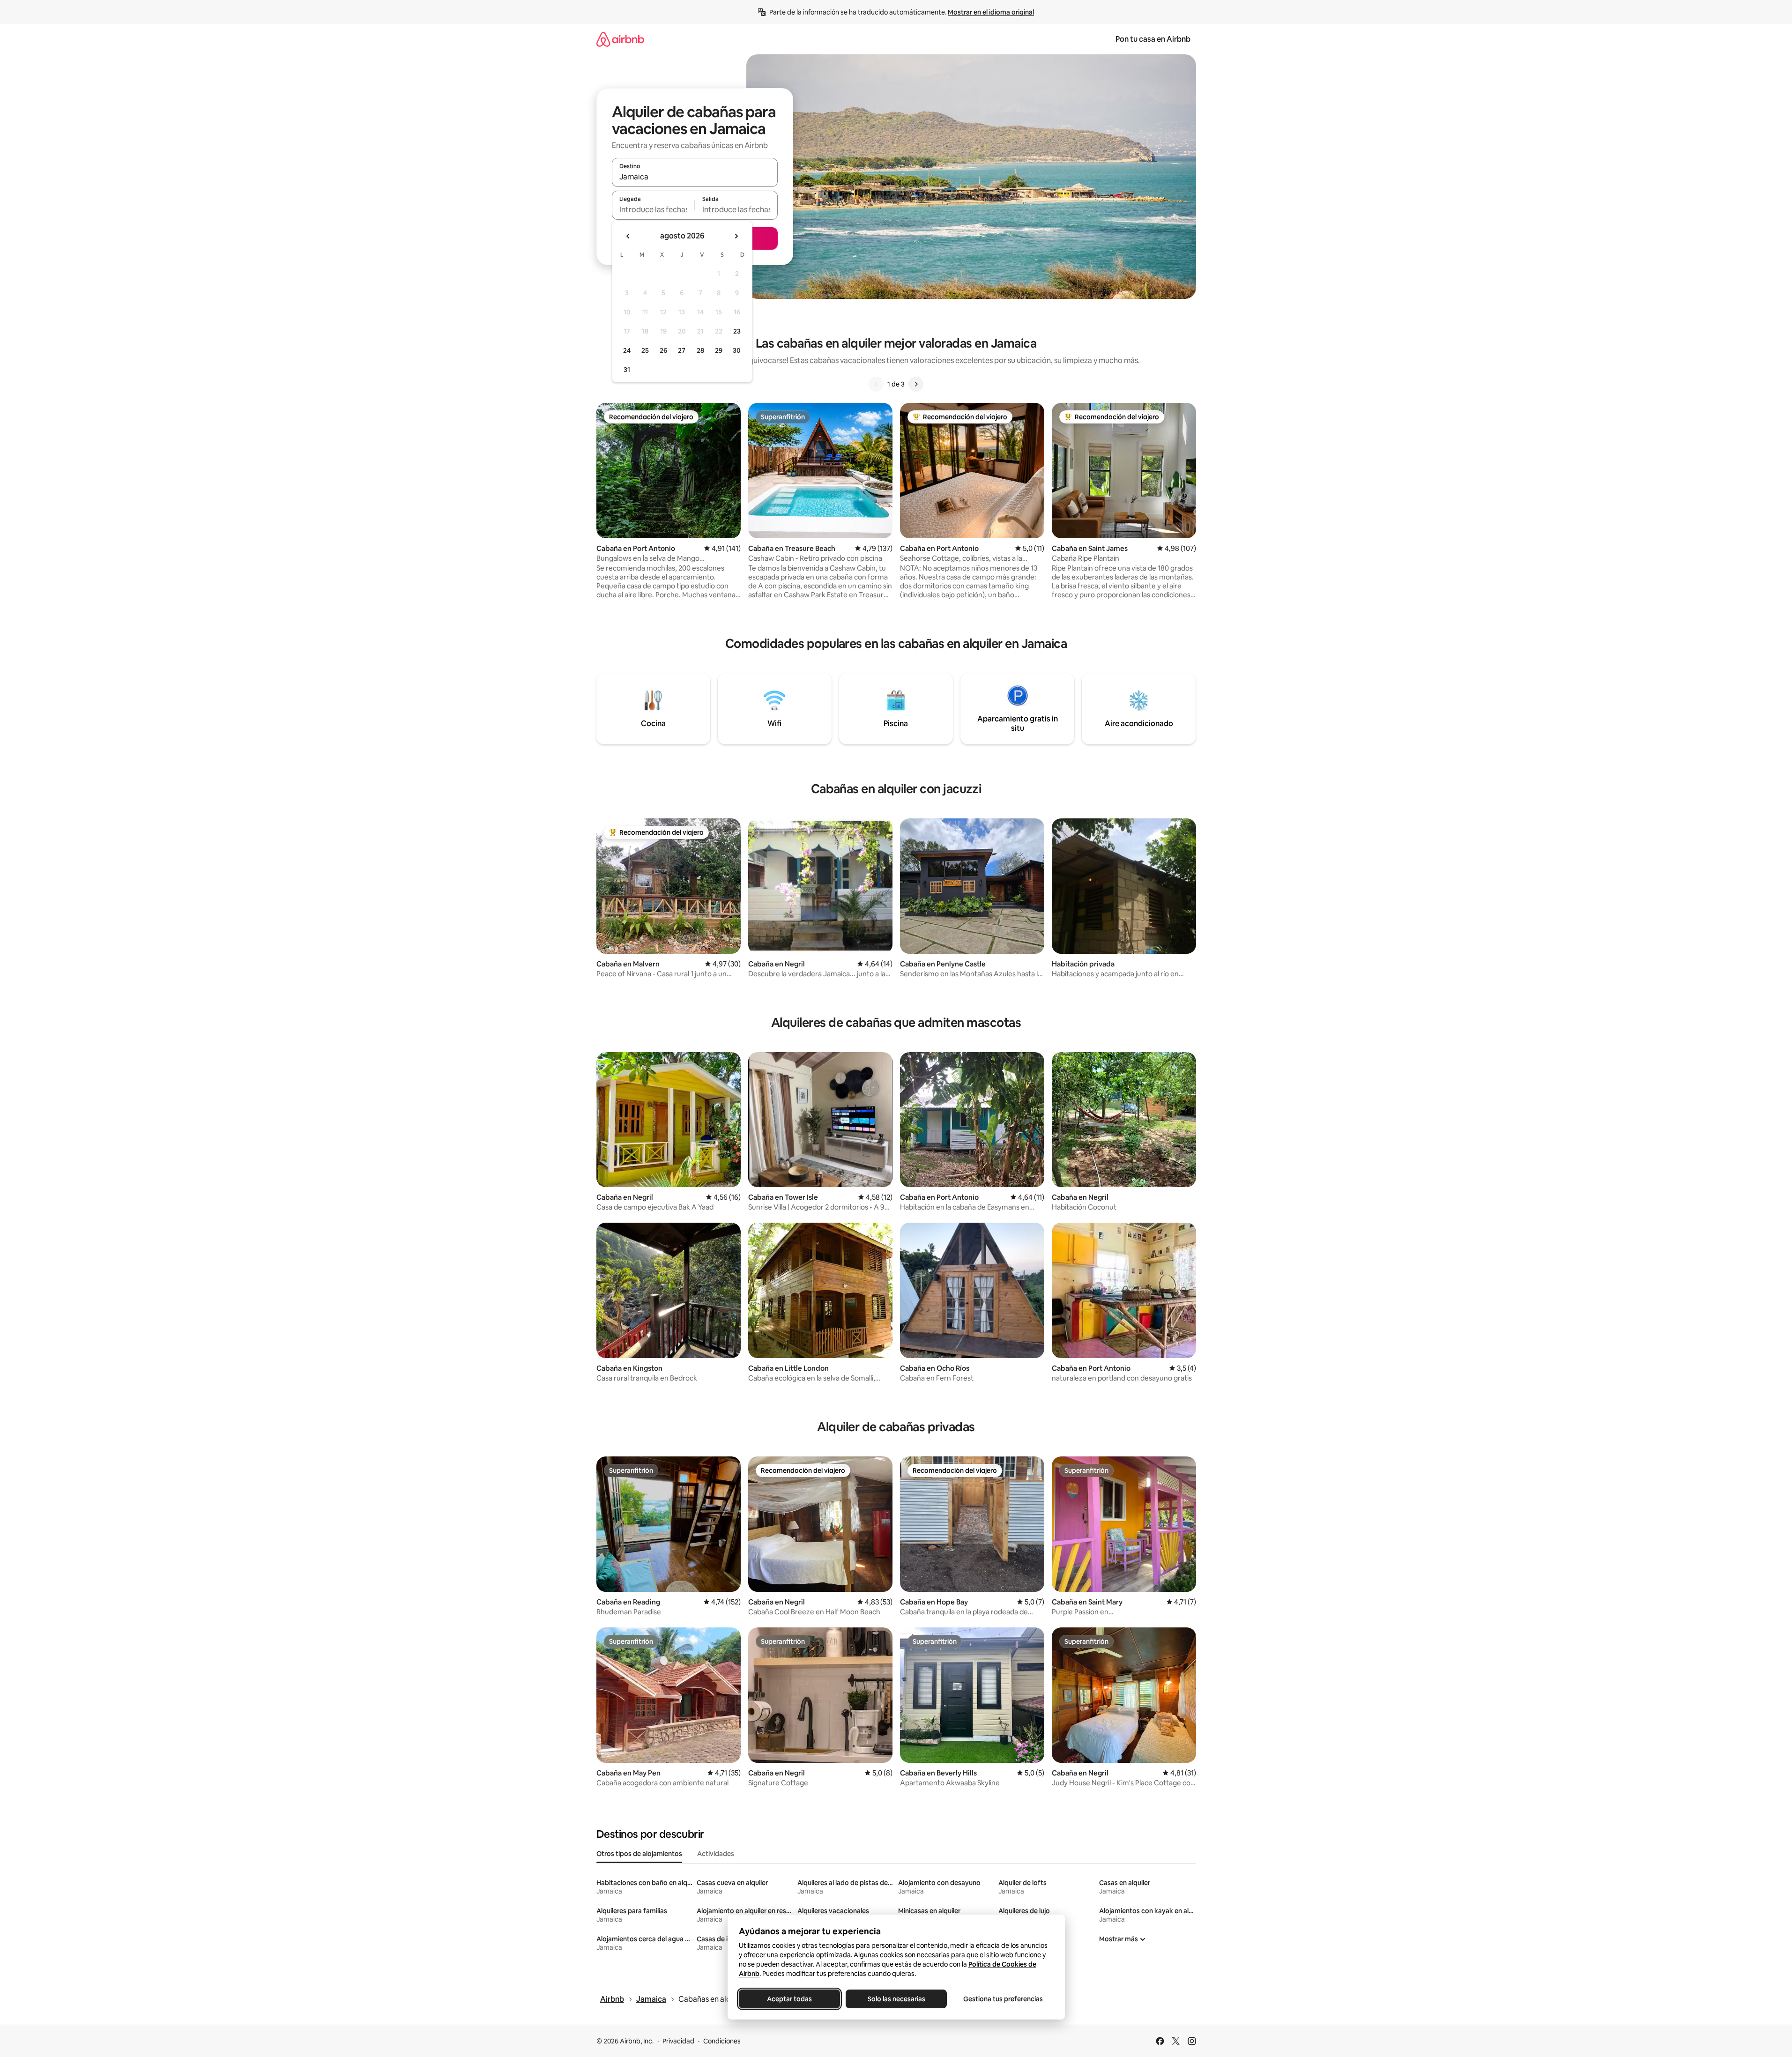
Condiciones (722, 2041)
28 (700, 350)
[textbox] (653, 209)
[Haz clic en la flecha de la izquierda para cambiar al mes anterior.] (628, 236)
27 (682, 350)
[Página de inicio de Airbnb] (620, 39)
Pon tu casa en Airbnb (1153, 39)
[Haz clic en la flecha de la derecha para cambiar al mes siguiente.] (736, 236)
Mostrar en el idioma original (991, 12)
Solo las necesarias (896, 1999)
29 (719, 350)
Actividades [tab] (716, 1854)
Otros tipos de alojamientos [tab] (639, 1854)
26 (663, 350)
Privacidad (678, 2041)
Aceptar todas (789, 1999)
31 (627, 370)
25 (645, 350)
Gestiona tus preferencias (1003, 1999)
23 (737, 331)
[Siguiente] (916, 384)
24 (627, 350)
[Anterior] (876, 384)
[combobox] (695, 177)
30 (737, 350)
